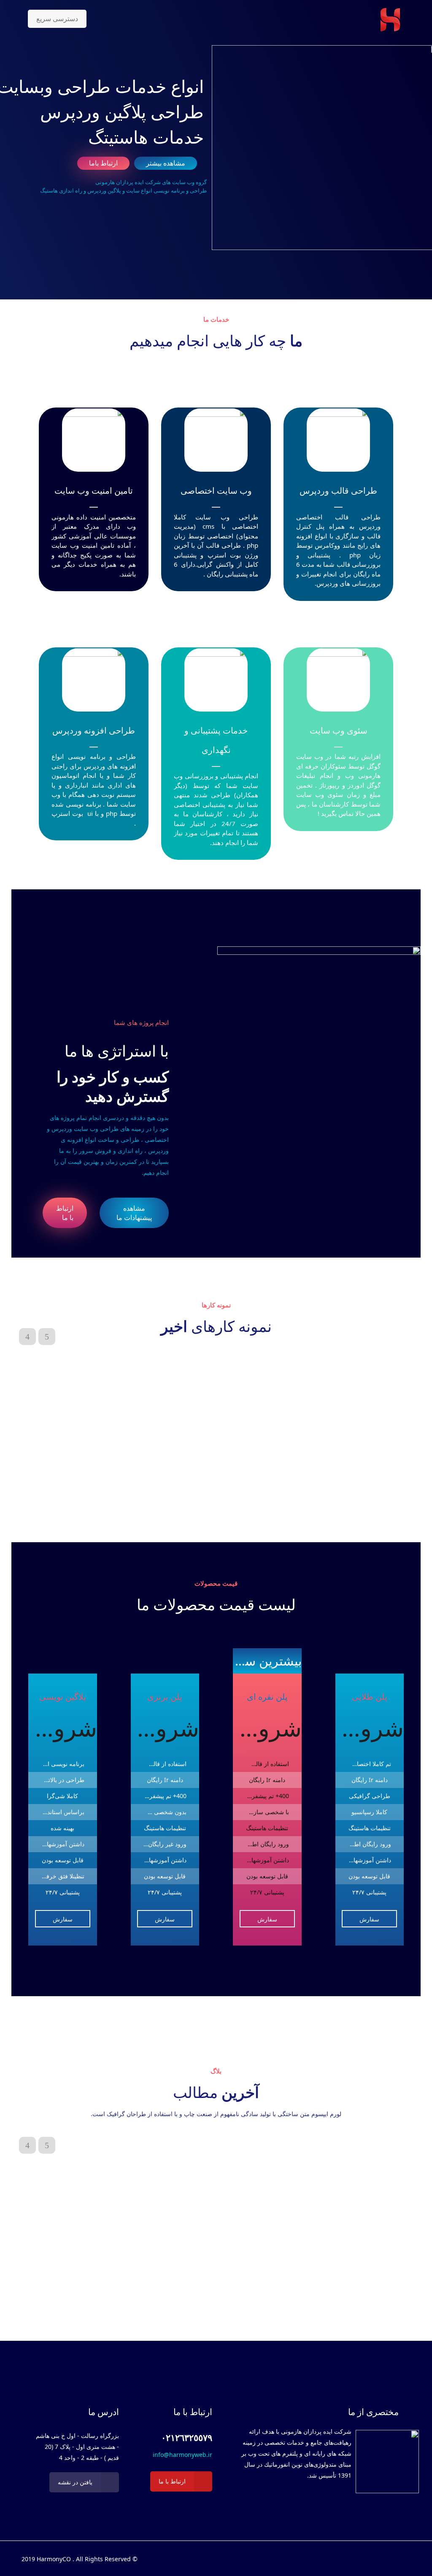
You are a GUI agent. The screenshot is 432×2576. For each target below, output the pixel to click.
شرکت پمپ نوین (94, 1491)
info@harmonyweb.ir (182, 2455)
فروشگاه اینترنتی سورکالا (337, 1491)
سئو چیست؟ (57, 2174)
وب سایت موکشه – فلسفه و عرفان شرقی (238, 1491)
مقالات (375, 2183)
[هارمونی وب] (390, 19)
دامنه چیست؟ (215, 2174)
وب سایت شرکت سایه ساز (159, 1491)
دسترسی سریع (57, 19)
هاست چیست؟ (134, 2174)
